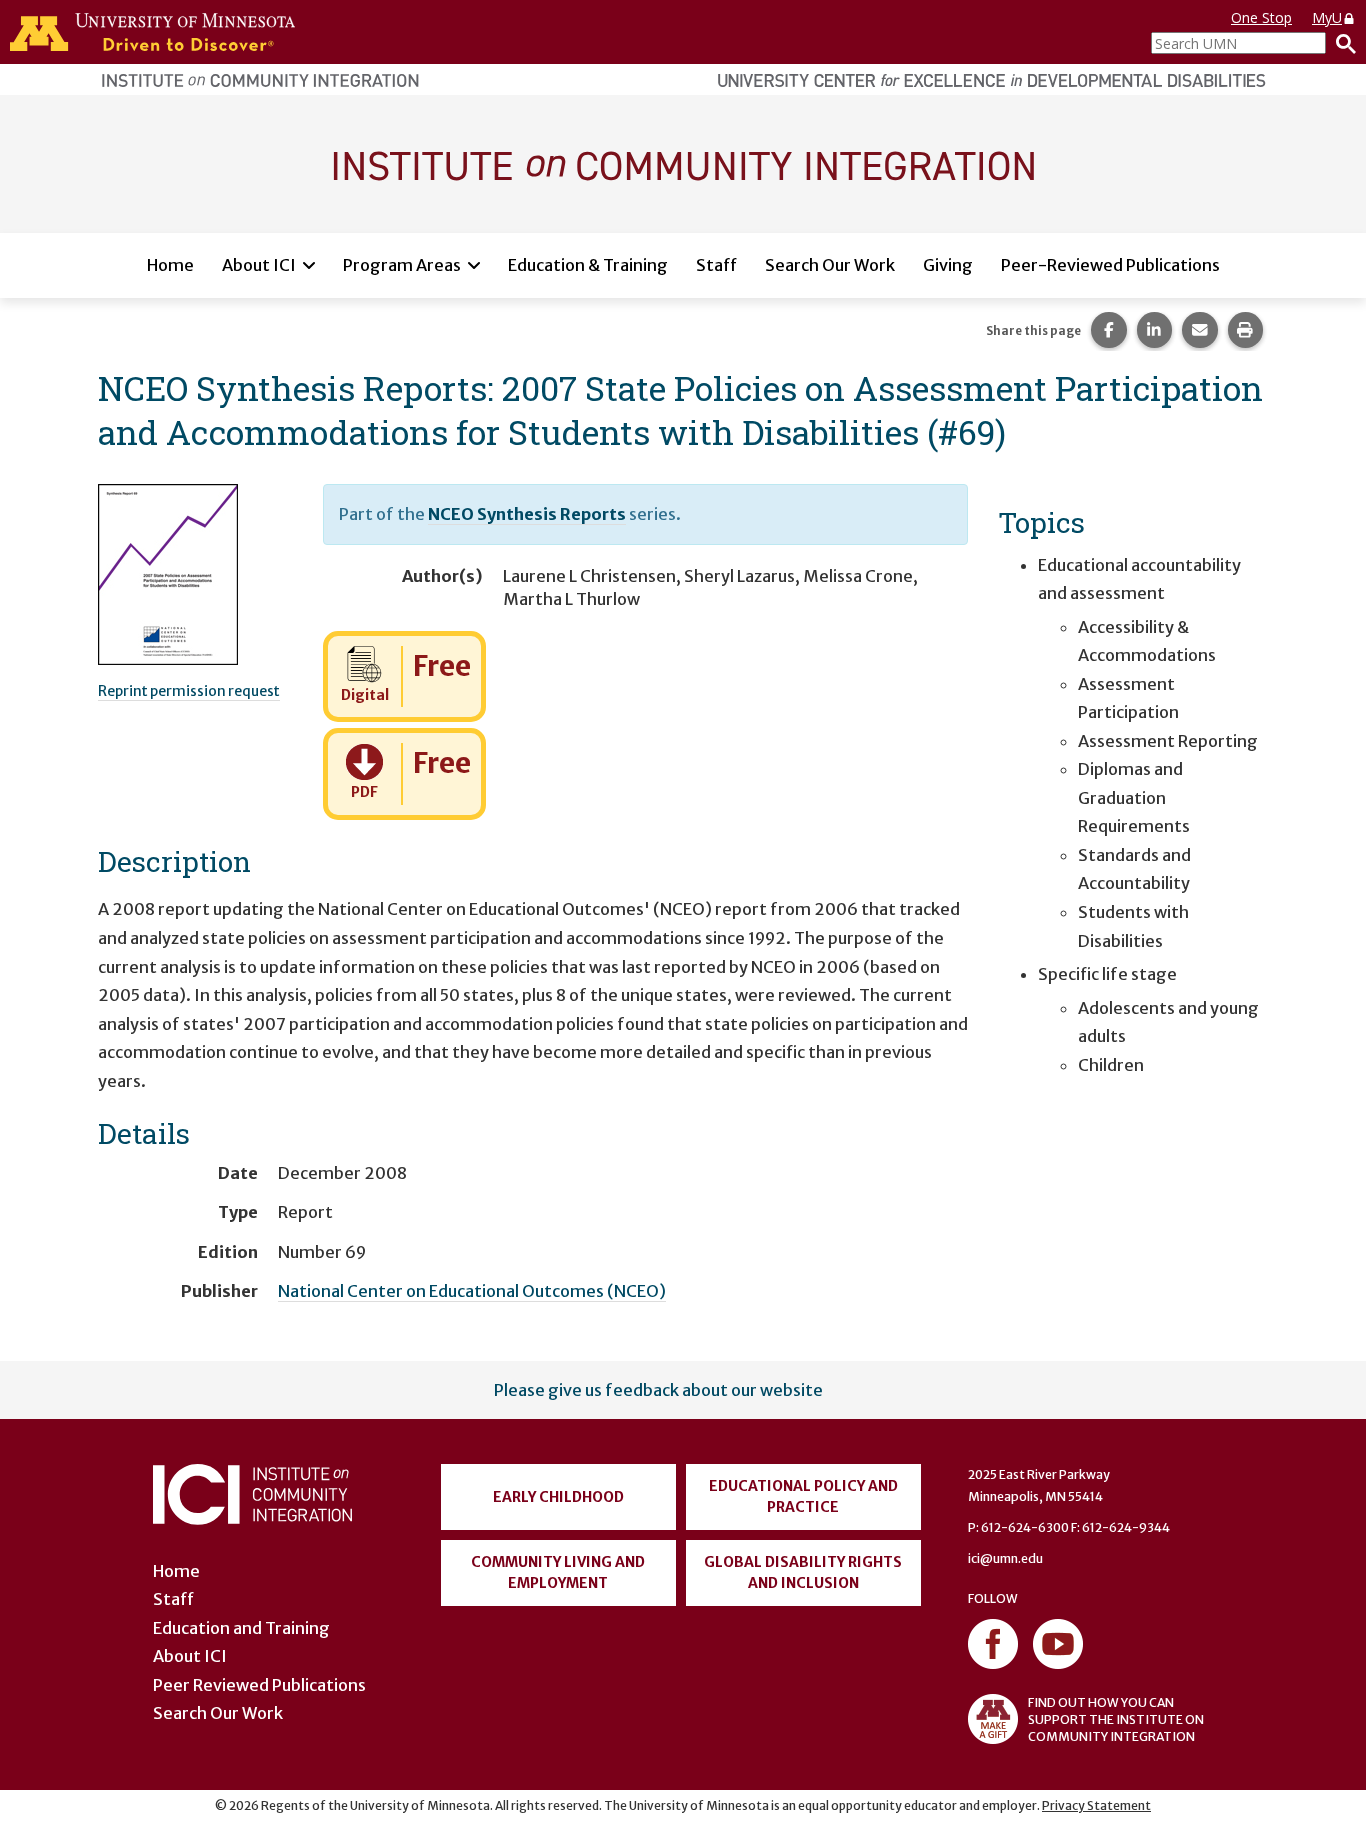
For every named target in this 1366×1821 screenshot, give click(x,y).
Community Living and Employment (558, 1572)
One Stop (1261, 17)
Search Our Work (830, 265)
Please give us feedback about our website (658, 1390)
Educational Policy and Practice (803, 1496)
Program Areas (402, 265)
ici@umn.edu (1005, 1558)
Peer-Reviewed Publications (1110, 265)
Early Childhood (558, 1497)
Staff (716, 265)
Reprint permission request (189, 691)
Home (170, 265)
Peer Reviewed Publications (259, 1685)
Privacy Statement (1096, 1805)
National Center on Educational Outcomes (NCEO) (472, 1291)
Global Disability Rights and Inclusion (803, 1572)
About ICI (259, 265)
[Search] (1341, 43)
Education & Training (588, 265)
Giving (948, 265)
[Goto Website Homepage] (683, 163)
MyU (1327, 17)
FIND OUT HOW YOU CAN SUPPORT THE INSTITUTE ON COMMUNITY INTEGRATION (1116, 1719)
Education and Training (241, 1628)
